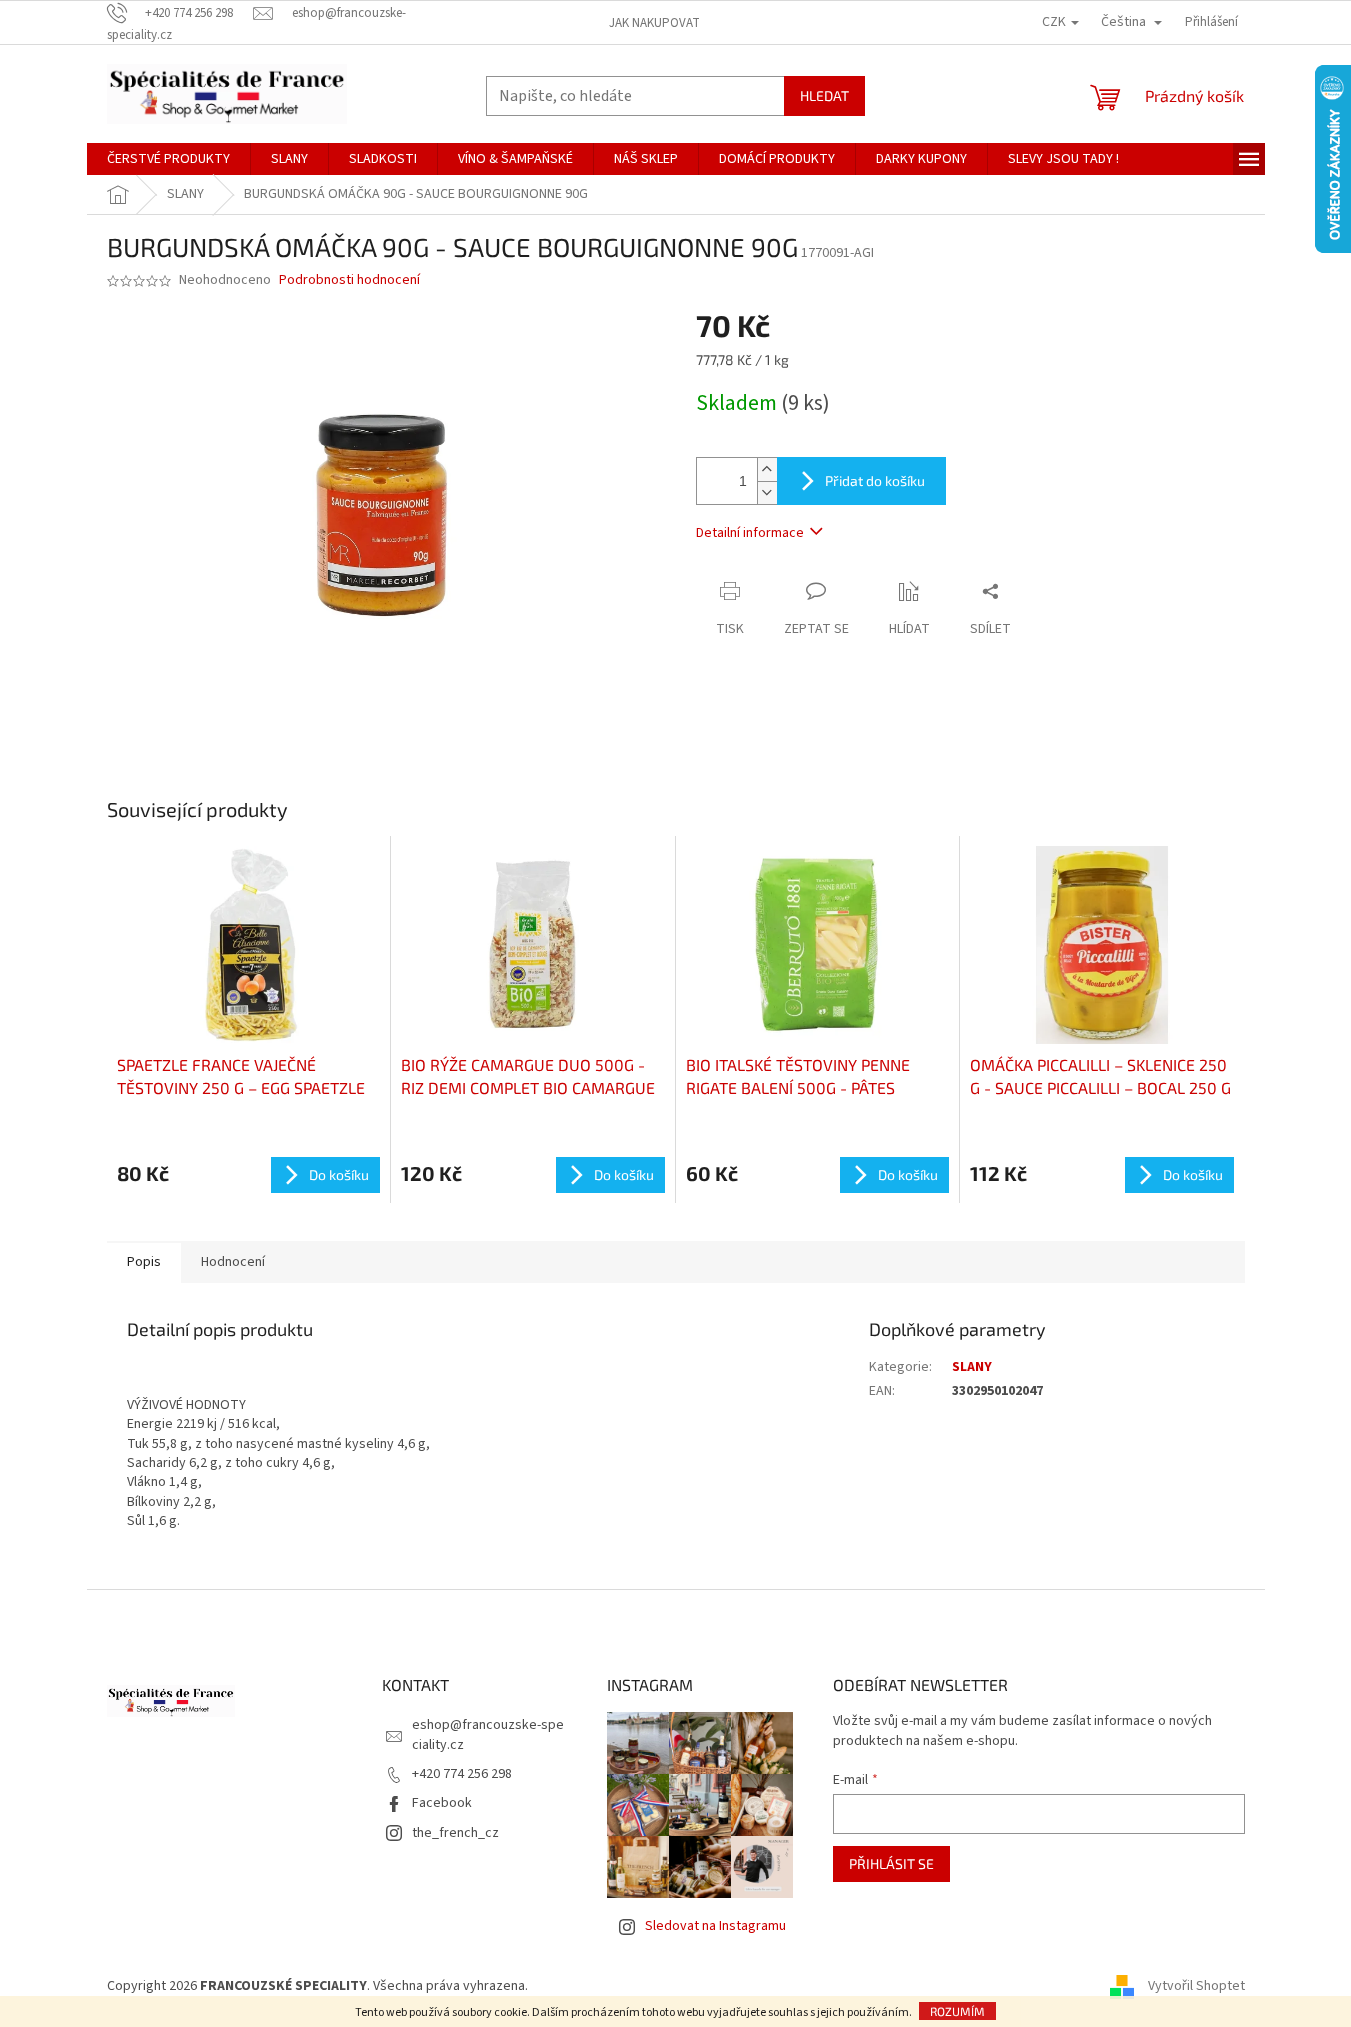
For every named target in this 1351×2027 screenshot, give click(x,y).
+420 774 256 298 (462, 1774)
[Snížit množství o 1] (767, 492)
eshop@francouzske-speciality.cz (488, 1734)
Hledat (824, 95)
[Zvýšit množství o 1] (767, 469)
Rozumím (957, 2011)
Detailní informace (750, 533)
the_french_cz (455, 1833)
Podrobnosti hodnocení (349, 280)
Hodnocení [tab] (233, 1262)
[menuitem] (168, 159)
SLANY (972, 1367)
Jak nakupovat (654, 23)
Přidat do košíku (875, 480)
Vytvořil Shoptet (1196, 1986)
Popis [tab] (144, 1262)
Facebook (442, 1803)
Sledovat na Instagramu (715, 1926)
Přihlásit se (891, 1863)
